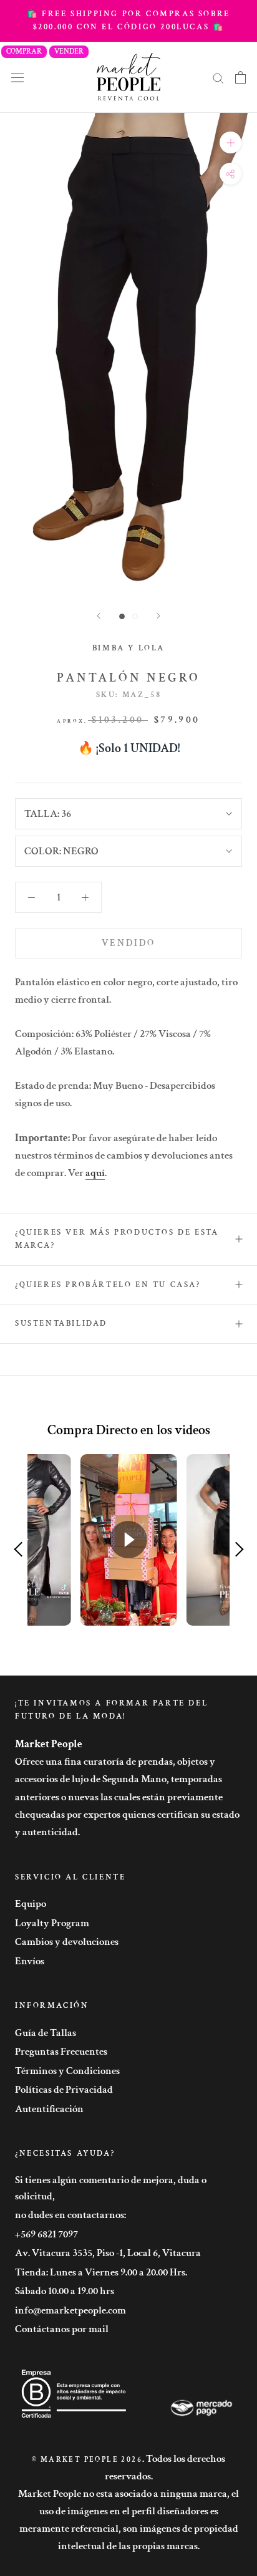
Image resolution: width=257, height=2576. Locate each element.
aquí (95, 1173)
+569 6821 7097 (46, 2234)
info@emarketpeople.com (70, 2310)
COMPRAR (24, 51)
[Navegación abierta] (17, 77)
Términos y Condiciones (67, 2071)
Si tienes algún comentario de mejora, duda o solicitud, (111, 2188)
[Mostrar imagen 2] (135, 616)
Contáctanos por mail (62, 2329)
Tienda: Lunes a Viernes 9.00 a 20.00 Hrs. (101, 2272)
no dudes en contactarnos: (70, 2215)
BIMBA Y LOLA (128, 648)
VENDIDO (128, 943)
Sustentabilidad (61, 1324)
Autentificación (49, 2109)
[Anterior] (99, 616)
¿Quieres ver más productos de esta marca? (117, 1239)
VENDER (69, 51)
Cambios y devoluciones (67, 1942)
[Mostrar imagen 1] (122, 616)
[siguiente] (158, 616)
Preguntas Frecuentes (61, 2052)
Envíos (30, 1961)
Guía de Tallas (46, 2033)
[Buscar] (218, 77)
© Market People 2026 (87, 2460)
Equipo (31, 1904)
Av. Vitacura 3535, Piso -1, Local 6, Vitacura (108, 2253)
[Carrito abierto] (240, 77)
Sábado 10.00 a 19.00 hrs (65, 2291)
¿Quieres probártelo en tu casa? (108, 1285)
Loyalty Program (52, 1923)
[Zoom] (230, 142)
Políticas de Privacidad (64, 2090)
